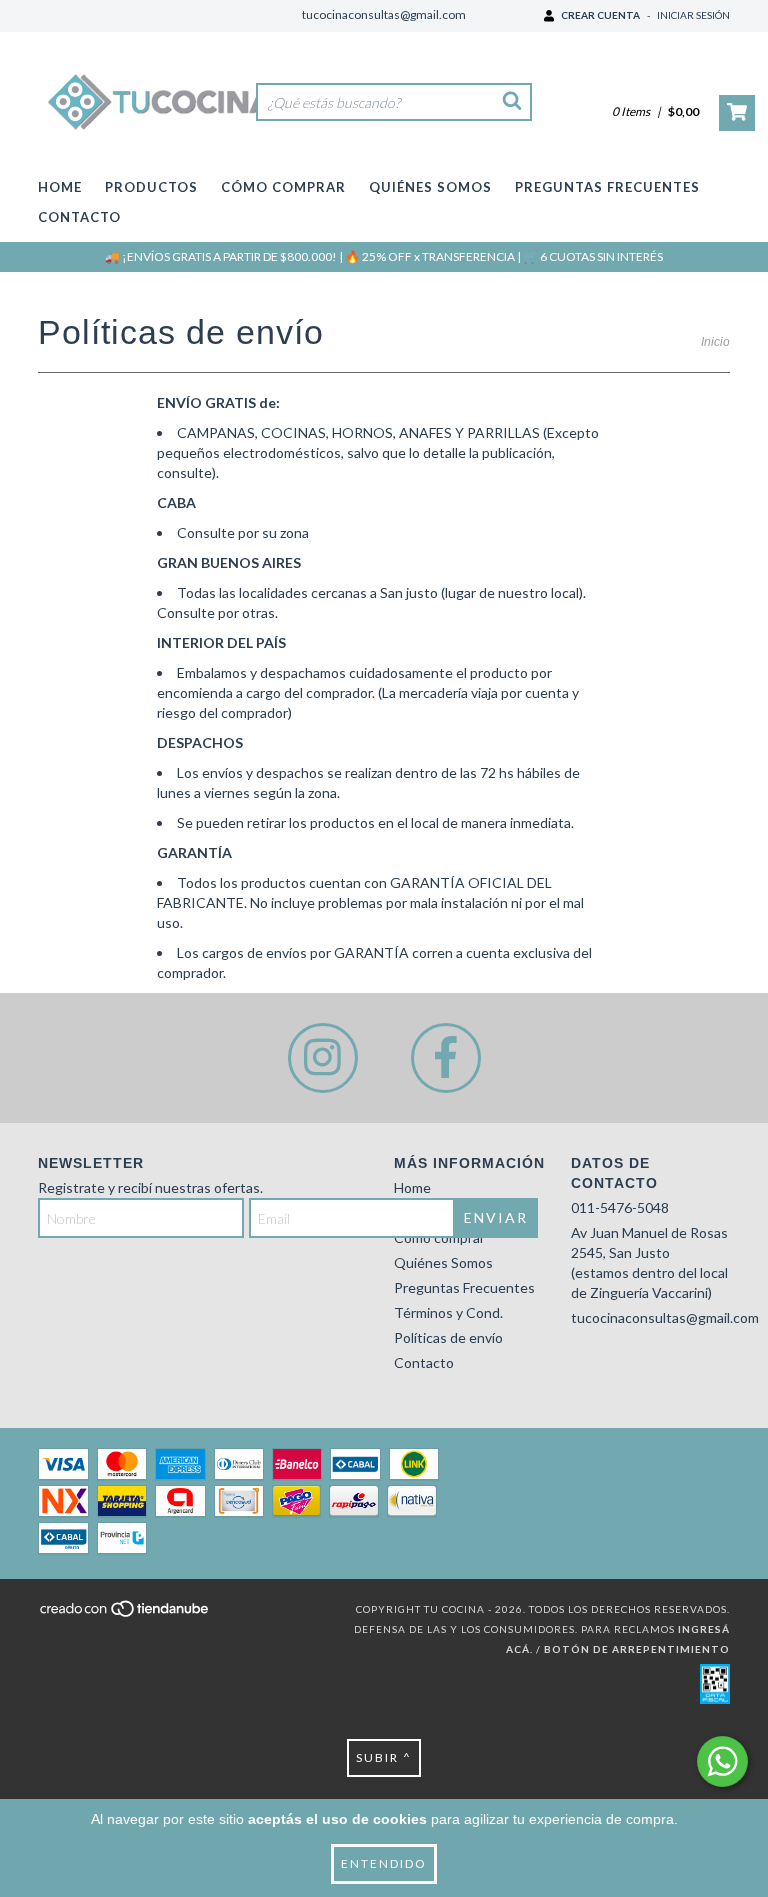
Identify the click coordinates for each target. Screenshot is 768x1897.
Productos (151, 187)
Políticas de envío (448, 1337)
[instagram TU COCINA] (323, 1058)
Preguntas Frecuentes (607, 187)
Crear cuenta (600, 15)
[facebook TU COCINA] (446, 1058)
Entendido (384, 1863)
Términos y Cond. (448, 1312)
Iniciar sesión (693, 15)
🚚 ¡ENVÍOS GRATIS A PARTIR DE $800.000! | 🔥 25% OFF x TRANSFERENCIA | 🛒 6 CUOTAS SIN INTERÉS (384, 256)
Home (60, 187)
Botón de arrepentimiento (637, 1649)
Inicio (715, 342)
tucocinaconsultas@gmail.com (384, 14)
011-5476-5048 (620, 1207)
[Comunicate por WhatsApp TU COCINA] (722, 1761)
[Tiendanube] (125, 1615)
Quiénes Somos (430, 187)
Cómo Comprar (283, 187)
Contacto (79, 217)
